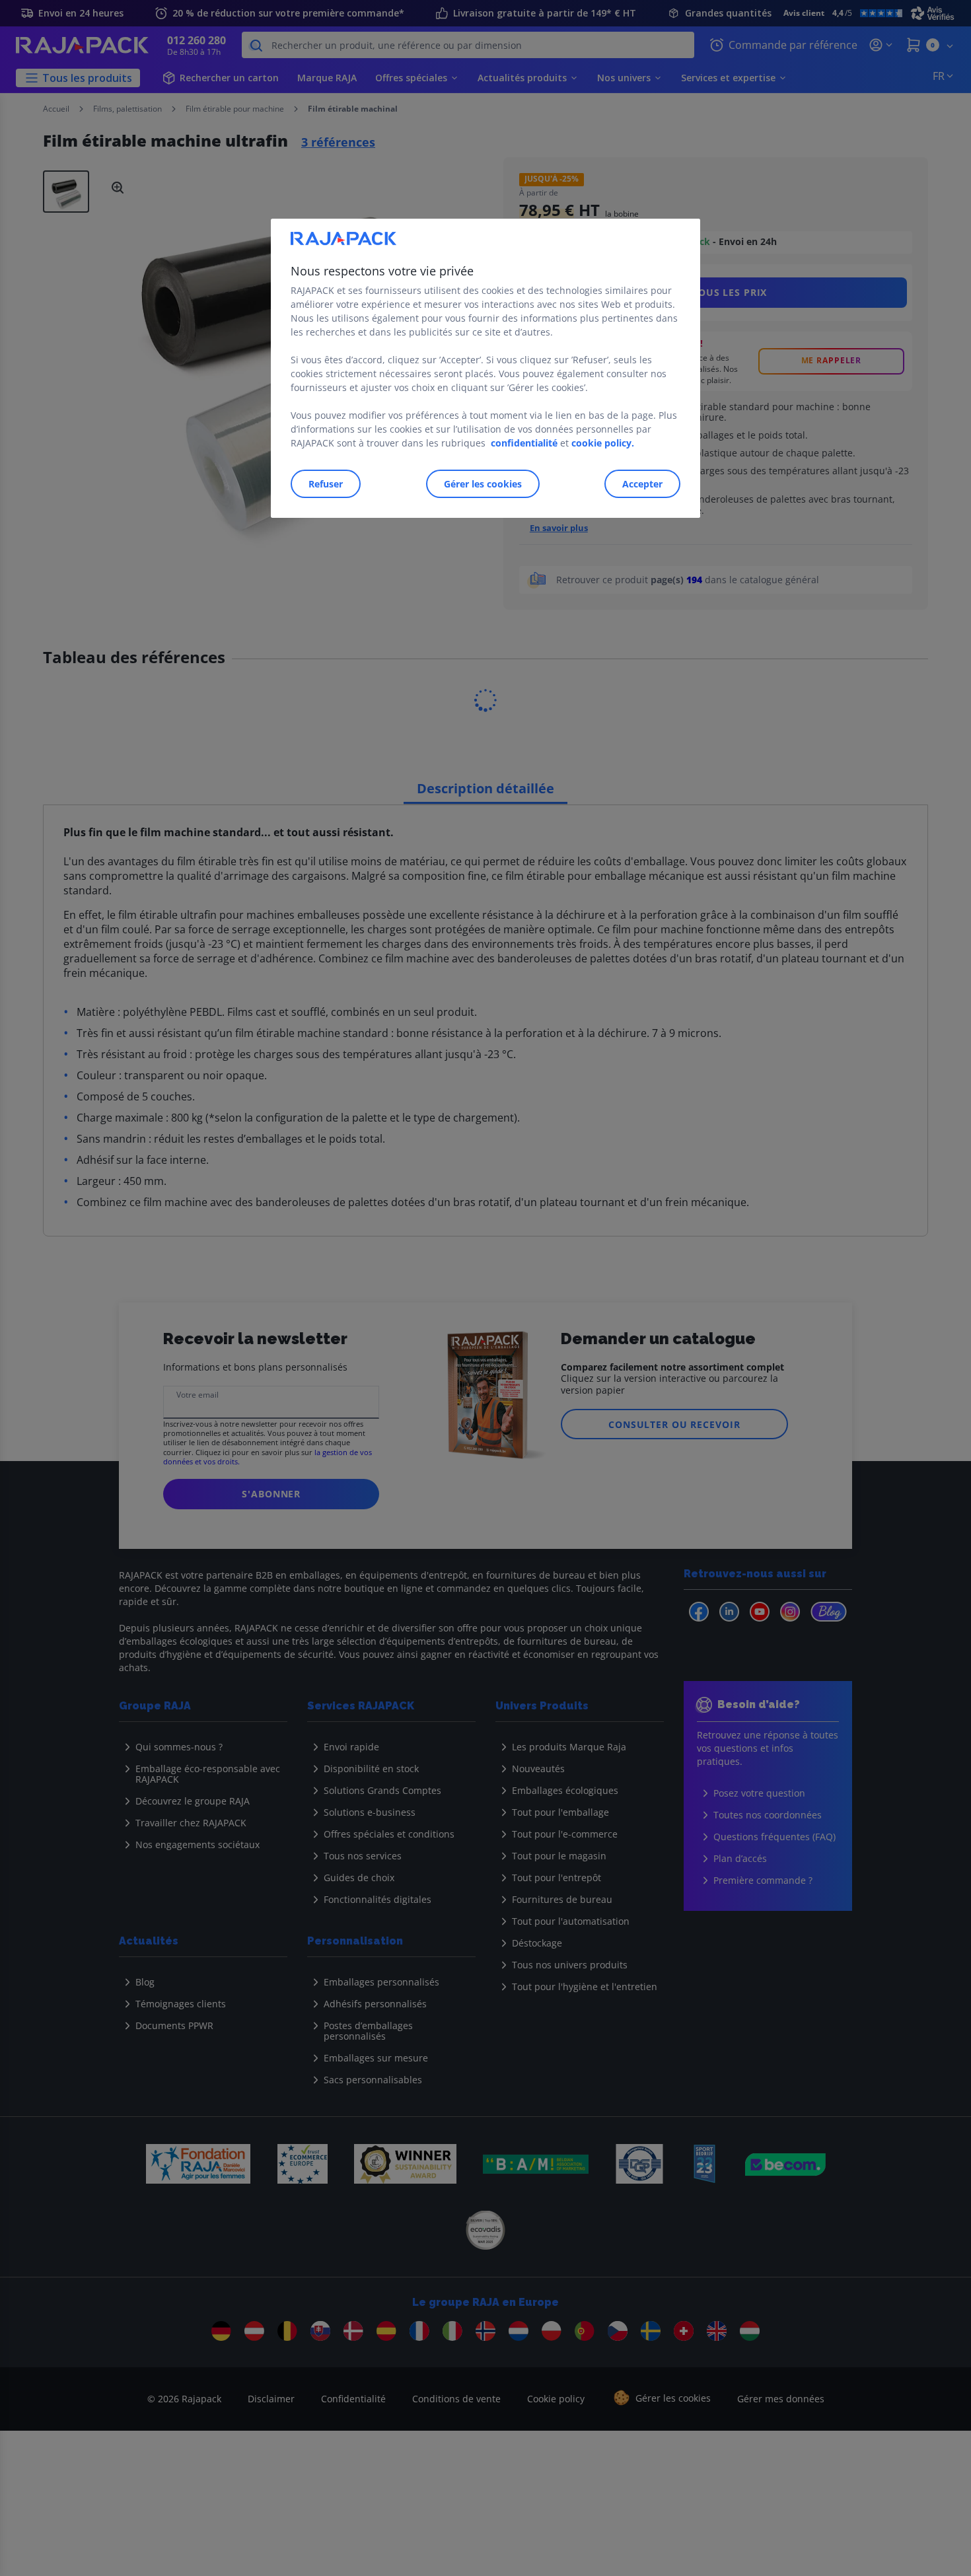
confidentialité (524, 443)
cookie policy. (603, 443)
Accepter (642, 484)
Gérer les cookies (483, 484)
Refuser (326, 484)
